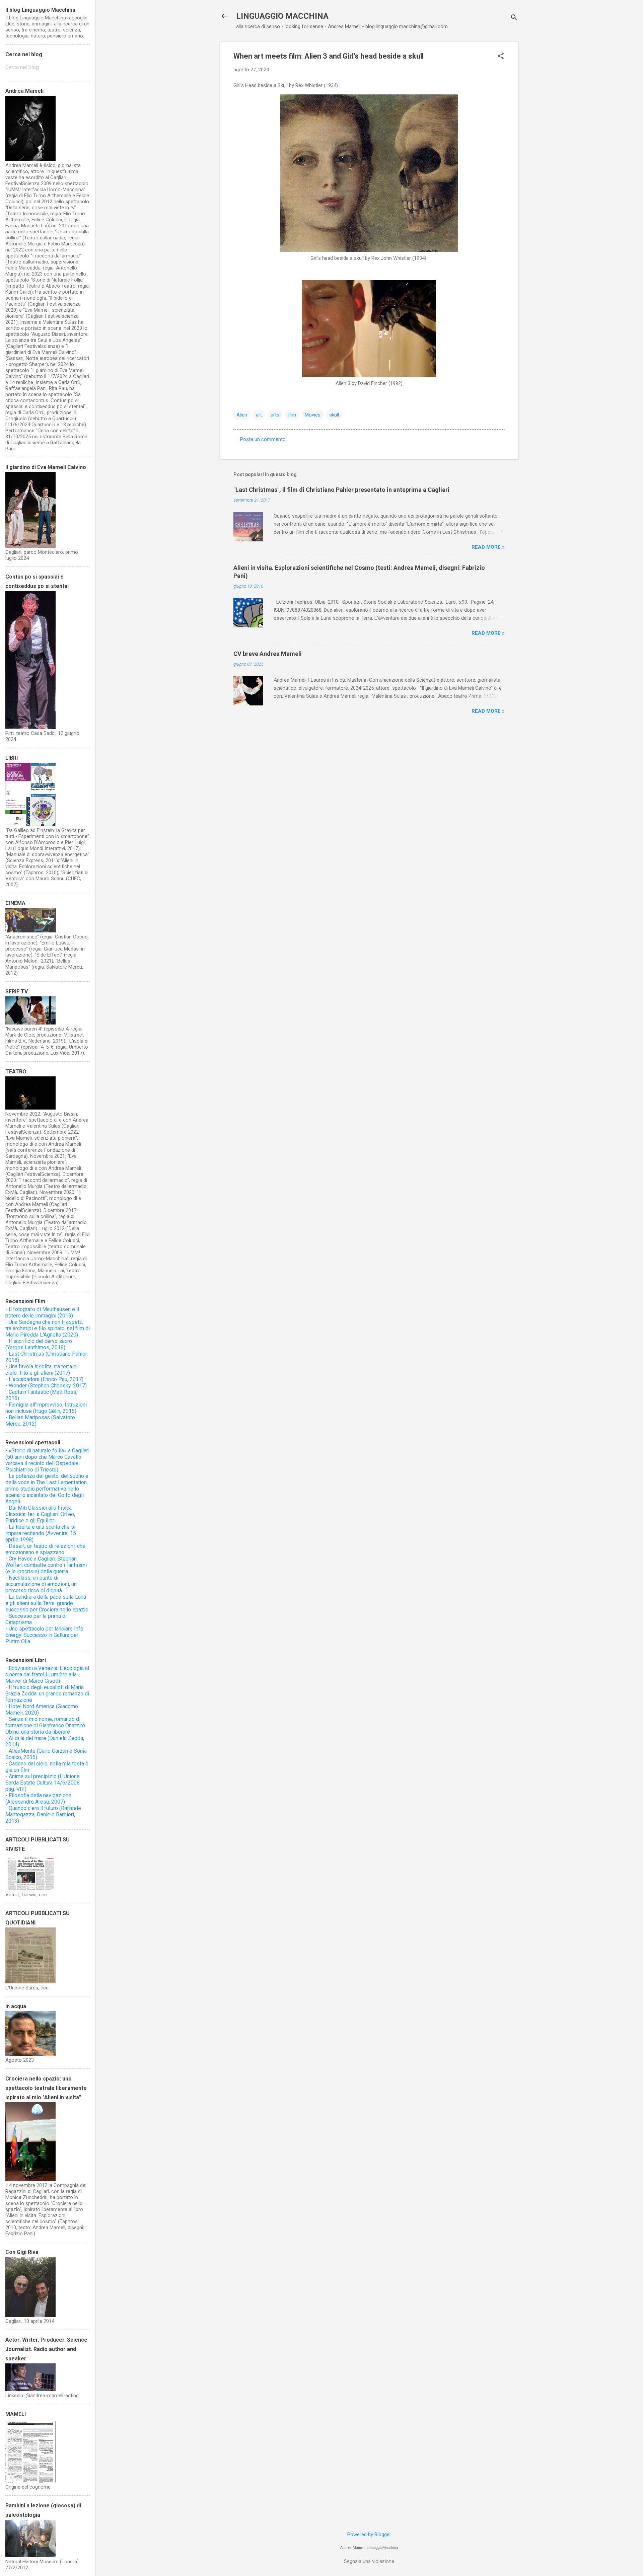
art (259, 415)
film (292, 415)
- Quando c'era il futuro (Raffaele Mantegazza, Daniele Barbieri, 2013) (43, 1814)
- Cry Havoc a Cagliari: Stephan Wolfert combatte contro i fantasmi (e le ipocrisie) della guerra (46, 1565)
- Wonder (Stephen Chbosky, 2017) (46, 1386)
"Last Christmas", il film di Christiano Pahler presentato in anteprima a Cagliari (341, 490)
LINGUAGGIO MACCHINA (282, 16)
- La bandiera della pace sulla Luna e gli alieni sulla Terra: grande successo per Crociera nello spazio (47, 1603)
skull (334, 415)
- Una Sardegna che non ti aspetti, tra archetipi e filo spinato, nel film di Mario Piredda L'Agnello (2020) (48, 1328)
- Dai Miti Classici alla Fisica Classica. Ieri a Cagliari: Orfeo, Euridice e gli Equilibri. (40, 1514)
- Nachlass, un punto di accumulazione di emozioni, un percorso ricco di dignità (41, 1584)
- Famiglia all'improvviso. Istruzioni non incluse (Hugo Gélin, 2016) (46, 1408)
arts (275, 415)
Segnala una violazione (369, 2561)
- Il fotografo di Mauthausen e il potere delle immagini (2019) (42, 1312)
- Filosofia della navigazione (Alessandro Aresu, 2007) (38, 1799)
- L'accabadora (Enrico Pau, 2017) (44, 1379)
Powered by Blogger (369, 2534)
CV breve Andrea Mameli (268, 654)
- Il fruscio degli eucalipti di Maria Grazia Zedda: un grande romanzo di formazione (47, 1694)
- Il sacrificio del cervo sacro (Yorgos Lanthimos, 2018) (39, 1344)
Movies (313, 415)
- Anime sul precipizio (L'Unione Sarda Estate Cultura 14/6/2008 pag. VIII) (43, 1783)
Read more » (488, 547)
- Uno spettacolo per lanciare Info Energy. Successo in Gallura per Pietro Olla (44, 1635)
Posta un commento (263, 439)
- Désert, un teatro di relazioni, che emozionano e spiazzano (45, 1549)
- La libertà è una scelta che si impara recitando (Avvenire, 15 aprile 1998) (41, 1533)
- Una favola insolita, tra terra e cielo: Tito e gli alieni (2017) (41, 1370)
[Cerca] (514, 18)
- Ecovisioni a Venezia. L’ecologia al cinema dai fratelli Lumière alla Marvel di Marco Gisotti (47, 1675)
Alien (242, 415)
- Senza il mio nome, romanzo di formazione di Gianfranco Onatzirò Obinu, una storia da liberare (45, 1725)
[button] (501, 57)
